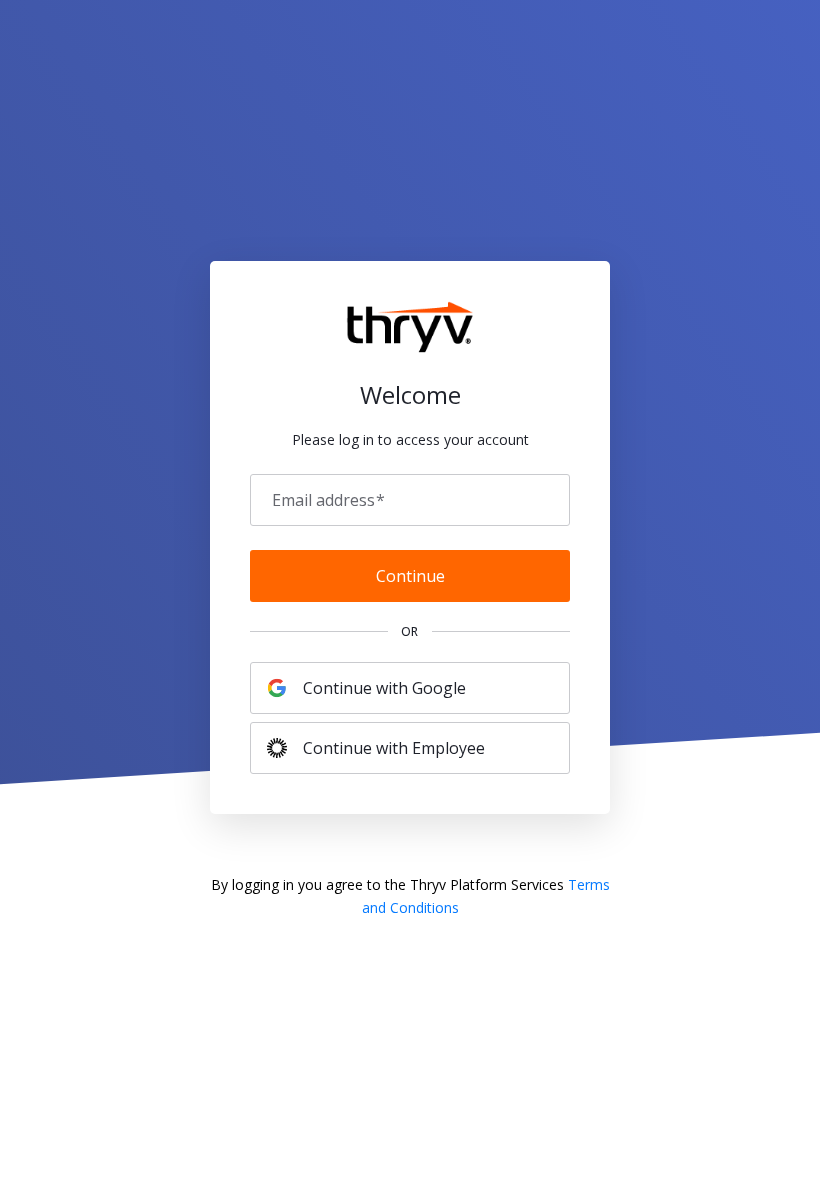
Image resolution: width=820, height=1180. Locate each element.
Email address (328, 500)
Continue (410, 576)
